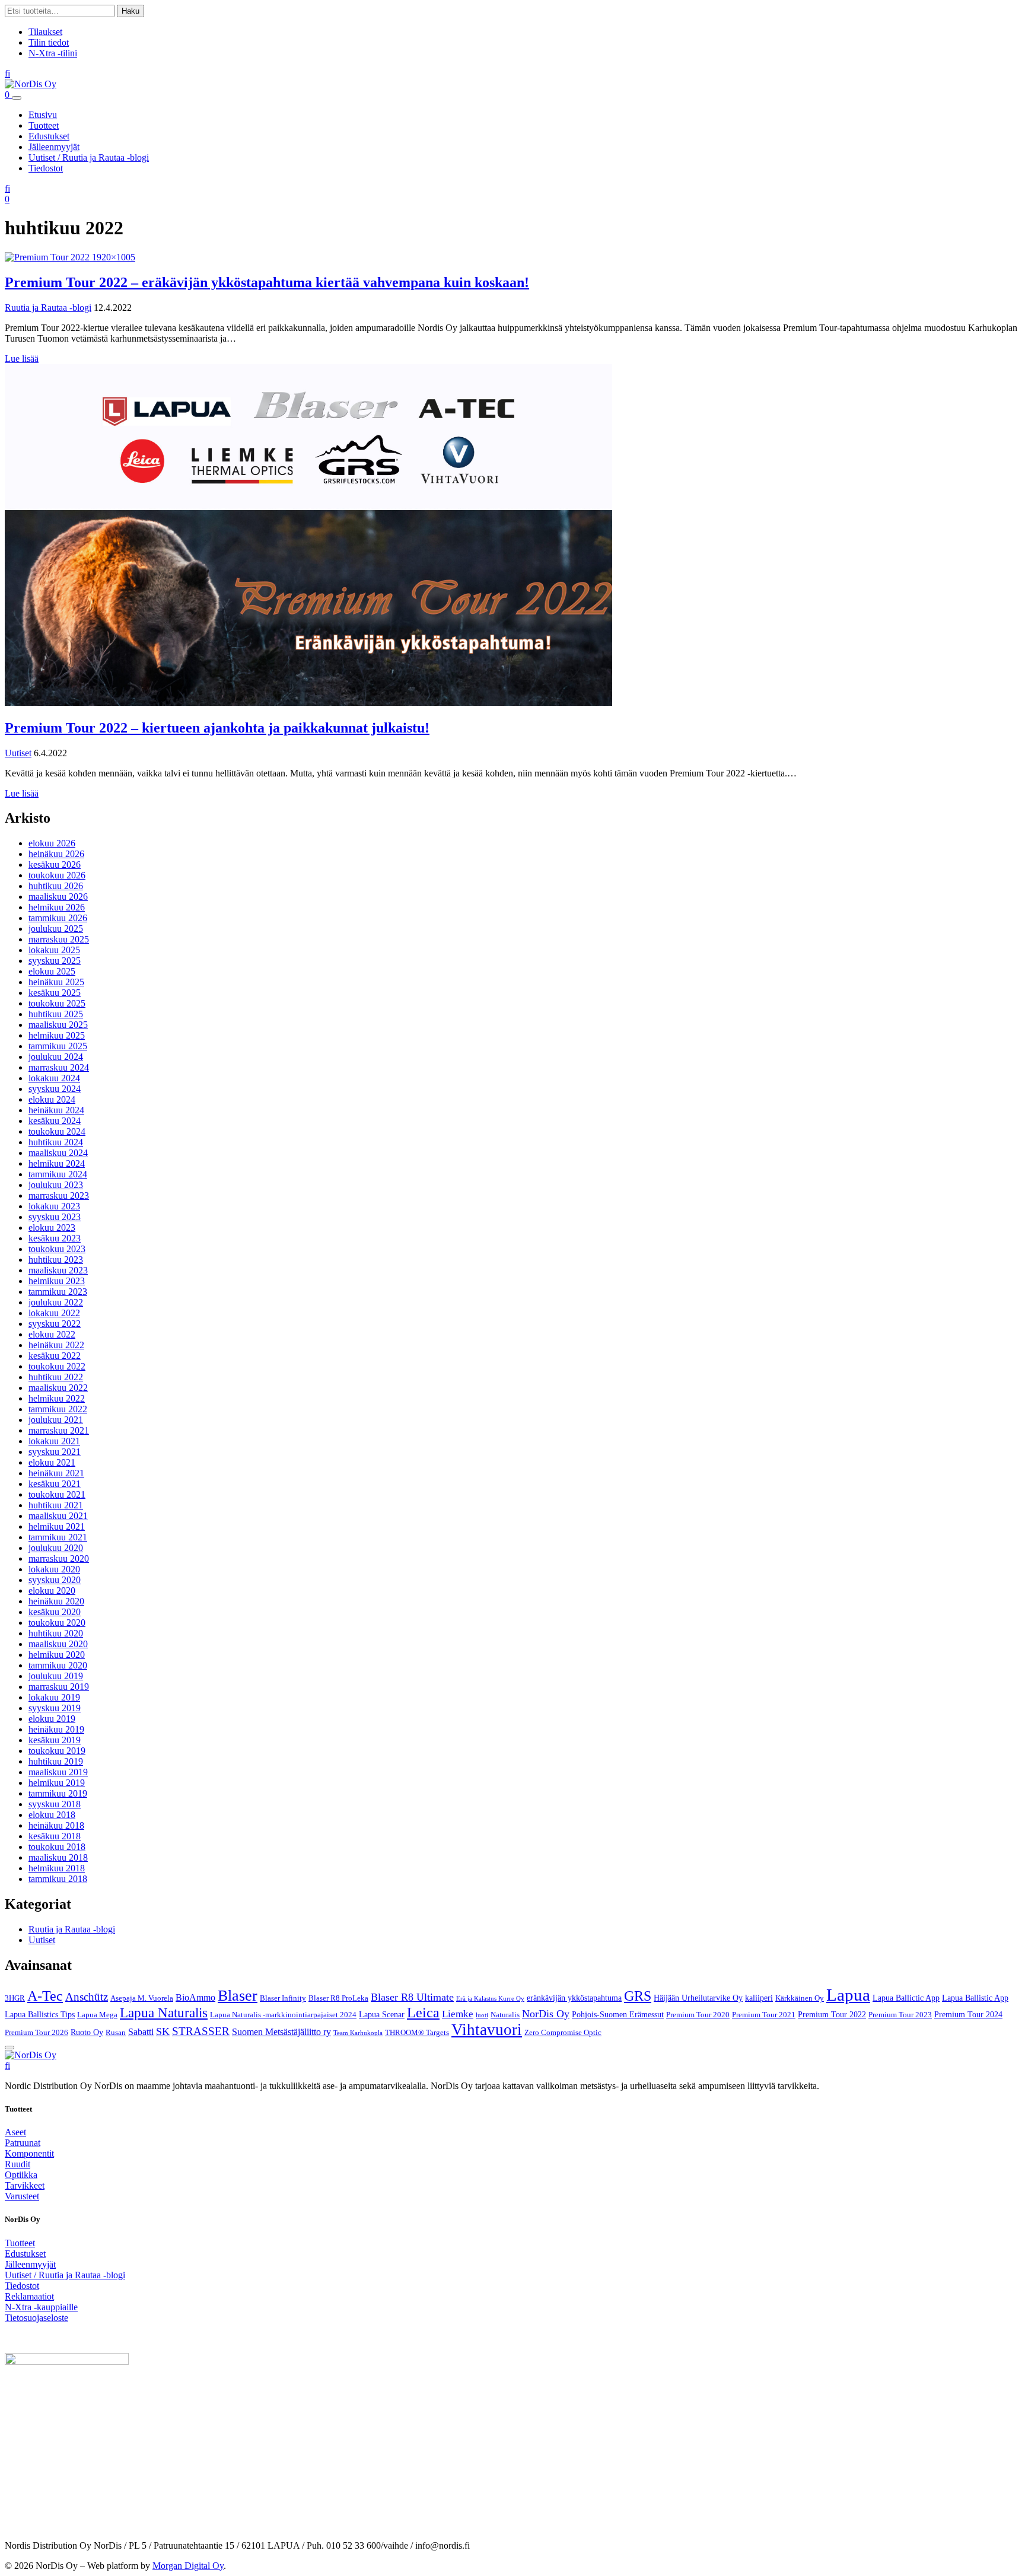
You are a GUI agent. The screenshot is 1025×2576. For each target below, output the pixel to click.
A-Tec (45, 1996)
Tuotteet (44, 125)
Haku (130, 11)
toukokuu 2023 (57, 1249)
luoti (482, 2015)
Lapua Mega (97, 2015)
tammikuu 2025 (58, 1046)
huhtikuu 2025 (56, 1014)
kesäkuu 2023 (55, 1238)
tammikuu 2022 (58, 1409)
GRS (638, 1996)
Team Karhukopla (358, 2033)
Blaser (238, 1996)
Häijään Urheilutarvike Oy (698, 1998)
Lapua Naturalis (164, 2013)
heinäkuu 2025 (56, 982)
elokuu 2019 (52, 1719)
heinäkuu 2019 (56, 1729)
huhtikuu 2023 (56, 1260)
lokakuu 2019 (54, 1697)
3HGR (15, 1998)
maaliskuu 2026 (58, 897)
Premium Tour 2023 (900, 2015)
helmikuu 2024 (57, 1163)
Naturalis (505, 2015)
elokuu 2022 (52, 1334)
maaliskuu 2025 (58, 1025)
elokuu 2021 (52, 1462)
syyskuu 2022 (55, 1324)
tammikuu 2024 (58, 1174)
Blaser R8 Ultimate (412, 1997)
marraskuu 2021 (59, 1430)
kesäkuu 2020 (55, 1612)
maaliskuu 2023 (58, 1270)
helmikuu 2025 (57, 1035)
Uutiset (18, 753)
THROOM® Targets (417, 2033)
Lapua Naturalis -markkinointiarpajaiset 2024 (283, 2015)
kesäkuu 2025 (55, 993)
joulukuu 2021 (56, 1420)
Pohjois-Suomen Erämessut (618, 2014)
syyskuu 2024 (55, 1089)
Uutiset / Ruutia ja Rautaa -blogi (89, 157)
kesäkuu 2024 (55, 1121)
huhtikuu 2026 (56, 886)
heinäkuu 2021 (56, 1473)
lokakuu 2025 (54, 950)
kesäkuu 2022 (55, 1356)
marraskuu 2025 (59, 939)
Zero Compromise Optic (563, 2033)
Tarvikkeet (25, 2185)
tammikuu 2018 (58, 1879)
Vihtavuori (487, 2030)
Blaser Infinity (283, 1998)
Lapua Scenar (382, 2014)
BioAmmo (195, 1997)
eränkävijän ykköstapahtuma (574, 1998)
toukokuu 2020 (57, 1623)
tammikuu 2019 (58, 1793)
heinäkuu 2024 (56, 1110)
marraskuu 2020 (59, 1558)
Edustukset (49, 136)
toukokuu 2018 (57, 1847)
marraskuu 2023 (59, 1195)
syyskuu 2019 (55, 1708)
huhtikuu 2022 (56, 1377)
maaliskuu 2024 (58, 1153)
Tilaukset (45, 32)
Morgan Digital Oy (188, 2566)
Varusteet (22, 2196)
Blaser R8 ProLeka (338, 1998)
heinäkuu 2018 (56, 1825)
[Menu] (17, 98)
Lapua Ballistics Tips (40, 2014)
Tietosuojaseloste (36, 2318)
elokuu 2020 (52, 1591)
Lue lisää (22, 359)
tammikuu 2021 (58, 1537)
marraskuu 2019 (59, 1687)
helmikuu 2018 (57, 1868)
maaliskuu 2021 (58, 1516)
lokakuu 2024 (54, 1078)
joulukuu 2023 (56, 1185)
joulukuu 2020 (56, 1548)
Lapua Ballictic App (906, 1998)
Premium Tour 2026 (36, 2033)
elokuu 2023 (52, 1227)
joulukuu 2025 (56, 929)
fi (7, 73)
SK (163, 2031)
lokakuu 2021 (54, 1441)
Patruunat (23, 2143)
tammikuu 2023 (58, 1292)
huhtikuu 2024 (56, 1142)
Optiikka (21, 2175)
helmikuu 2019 (57, 1783)
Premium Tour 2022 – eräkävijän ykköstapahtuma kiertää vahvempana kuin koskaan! (267, 282)
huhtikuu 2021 (56, 1505)
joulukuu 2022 (56, 1302)
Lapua (848, 1995)
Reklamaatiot (29, 2296)
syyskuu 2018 (55, 1804)
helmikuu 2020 (57, 1655)
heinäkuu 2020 (56, 1601)
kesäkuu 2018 (55, 1836)
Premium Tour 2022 (832, 2014)
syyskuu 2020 (55, 1580)
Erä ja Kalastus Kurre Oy (490, 1999)
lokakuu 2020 (54, 1569)
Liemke (458, 2014)
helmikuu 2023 (57, 1281)
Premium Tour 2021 (764, 2015)
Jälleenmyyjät (54, 147)
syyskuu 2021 (55, 1452)
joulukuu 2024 (56, 1057)
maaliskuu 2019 (58, 1772)
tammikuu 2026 (58, 918)
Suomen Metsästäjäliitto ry (281, 2032)
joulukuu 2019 (56, 1676)
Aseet (15, 2132)
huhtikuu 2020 (56, 1633)
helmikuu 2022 (57, 1398)
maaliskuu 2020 (58, 1644)
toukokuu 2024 (57, 1131)
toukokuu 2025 (57, 1003)
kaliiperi (759, 1998)
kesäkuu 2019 (55, 1740)
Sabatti (141, 2032)
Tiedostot (46, 168)
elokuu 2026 (52, 843)
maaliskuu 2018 (58, 1857)
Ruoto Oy (87, 2032)
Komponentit (29, 2153)
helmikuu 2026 (57, 907)
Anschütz (87, 1997)
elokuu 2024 (52, 1099)
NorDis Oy (546, 2014)
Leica (423, 2013)
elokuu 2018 (52, 1815)
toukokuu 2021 (57, 1494)
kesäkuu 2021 (55, 1484)
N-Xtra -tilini (53, 53)
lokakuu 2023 (54, 1206)
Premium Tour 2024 (968, 2014)
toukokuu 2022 (57, 1366)
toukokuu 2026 (57, 875)
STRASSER (201, 2031)
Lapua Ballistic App (975, 1998)
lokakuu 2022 (54, 1313)
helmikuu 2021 (57, 1526)
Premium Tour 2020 (698, 2015)
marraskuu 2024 (59, 1067)
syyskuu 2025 (55, 961)
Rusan (116, 2033)
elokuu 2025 (52, 971)
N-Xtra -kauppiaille (41, 2307)
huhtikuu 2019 (56, 1761)
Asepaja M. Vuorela (142, 1998)
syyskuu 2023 (55, 1217)
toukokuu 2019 (57, 1751)
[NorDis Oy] (31, 2055)
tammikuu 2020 (58, 1665)
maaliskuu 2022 (58, 1388)
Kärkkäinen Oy (800, 1998)
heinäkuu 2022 (56, 1345)
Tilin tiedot (49, 42)
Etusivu (43, 115)
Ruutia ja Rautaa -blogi (48, 308)
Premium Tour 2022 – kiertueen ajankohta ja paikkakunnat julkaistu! (217, 728)
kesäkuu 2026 (55, 864)
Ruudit (17, 2164)
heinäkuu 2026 (56, 854)
